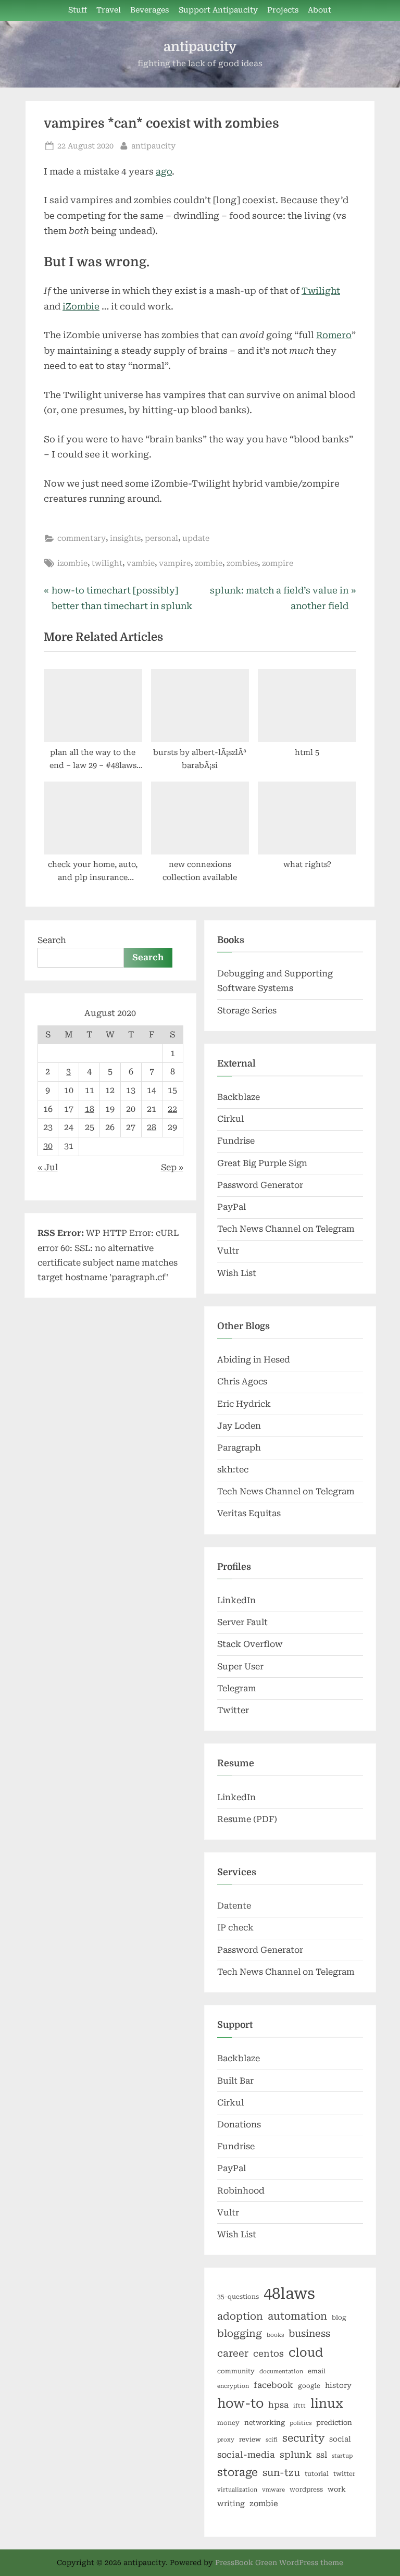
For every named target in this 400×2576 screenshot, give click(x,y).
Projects (283, 10)
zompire (278, 563)
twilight (107, 563)
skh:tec (233, 1470)
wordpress (306, 2490)
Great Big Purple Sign (262, 1163)
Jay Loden (239, 1426)
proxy (226, 2440)
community (236, 2371)
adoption (240, 2317)
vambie (141, 563)
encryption (233, 2386)
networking (265, 2423)
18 (90, 1109)
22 (172, 1109)
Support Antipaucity (218, 10)
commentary (82, 538)
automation (297, 2316)
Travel (109, 10)
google (309, 2386)
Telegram (237, 1688)
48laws (289, 2294)
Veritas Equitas (249, 1513)
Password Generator (260, 1185)
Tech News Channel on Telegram (286, 1229)
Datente (234, 1906)
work (337, 2489)
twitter (344, 2474)
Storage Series (247, 1011)
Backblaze (239, 1097)
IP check (235, 1928)
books (275, 2335)
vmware (273, 2490)
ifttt (299, 2406)
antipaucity (200, 47)
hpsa (278, 2405)
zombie (209, 563)
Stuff (78, 10)
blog (339, 2318)
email (317, 2371)
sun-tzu (281, 2473)
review (250, 2439)
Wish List (237, 1273)
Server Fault (242, 1622)
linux (327, 2404)
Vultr (228, 1251)
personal (161, 538)
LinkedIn (236, 1600)
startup (342, 2456)
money (228, 2423)
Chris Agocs (242, 1382)
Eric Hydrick (244, 1404)
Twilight (321, 291)
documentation (281, 2371)
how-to (240, 2404)
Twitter (233, 1710)
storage (238, 2472)
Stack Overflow (250, 1644)
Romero (334, 335)
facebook (273, 2385)
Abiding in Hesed (254, 1360)
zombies (242, 563)
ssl (322, 2455)
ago (164, 171)
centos (268, 2354)
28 (152, 1127)
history (338, 2385)
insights (125, 538)
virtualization (237, 2490)
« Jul (48, 1167)
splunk (296, 2455)
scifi (272, 2440)
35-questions (238, 2297)
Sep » (172, 1167)
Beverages (149, 10)
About (320, 10)
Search (52, 940)
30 (48, 1146)
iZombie (81, 306)
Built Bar (235, 2081)
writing (231, 2504)
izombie (72, 563)
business (309, 2333)
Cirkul (230, 1119)
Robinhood (241, 2191)
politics (301, 2423)
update (196, 538)
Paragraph (239, 1448)
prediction (334, 2423)
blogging (240, 2334)
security (303, 2438)
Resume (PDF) (247, 1819)
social (340, 2439)
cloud (306, 2353)
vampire (175, 563)
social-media (246, 2455)
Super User (240, 1667)
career (233, 2353)
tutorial (317, 2474)
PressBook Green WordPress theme (279, 2562)
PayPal (232, 1207)
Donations (239, 2125)
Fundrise (236, 1141)
